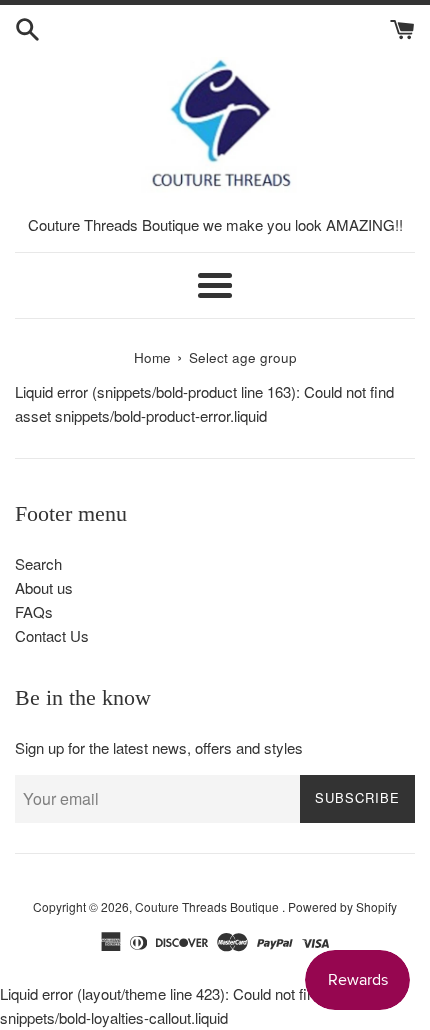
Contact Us (52, 635)
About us (44, 587)
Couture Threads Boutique (208, 906)
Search (38, 563)
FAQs (34, 611)
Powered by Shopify (342, 906)
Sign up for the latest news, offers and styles (159, 747)
